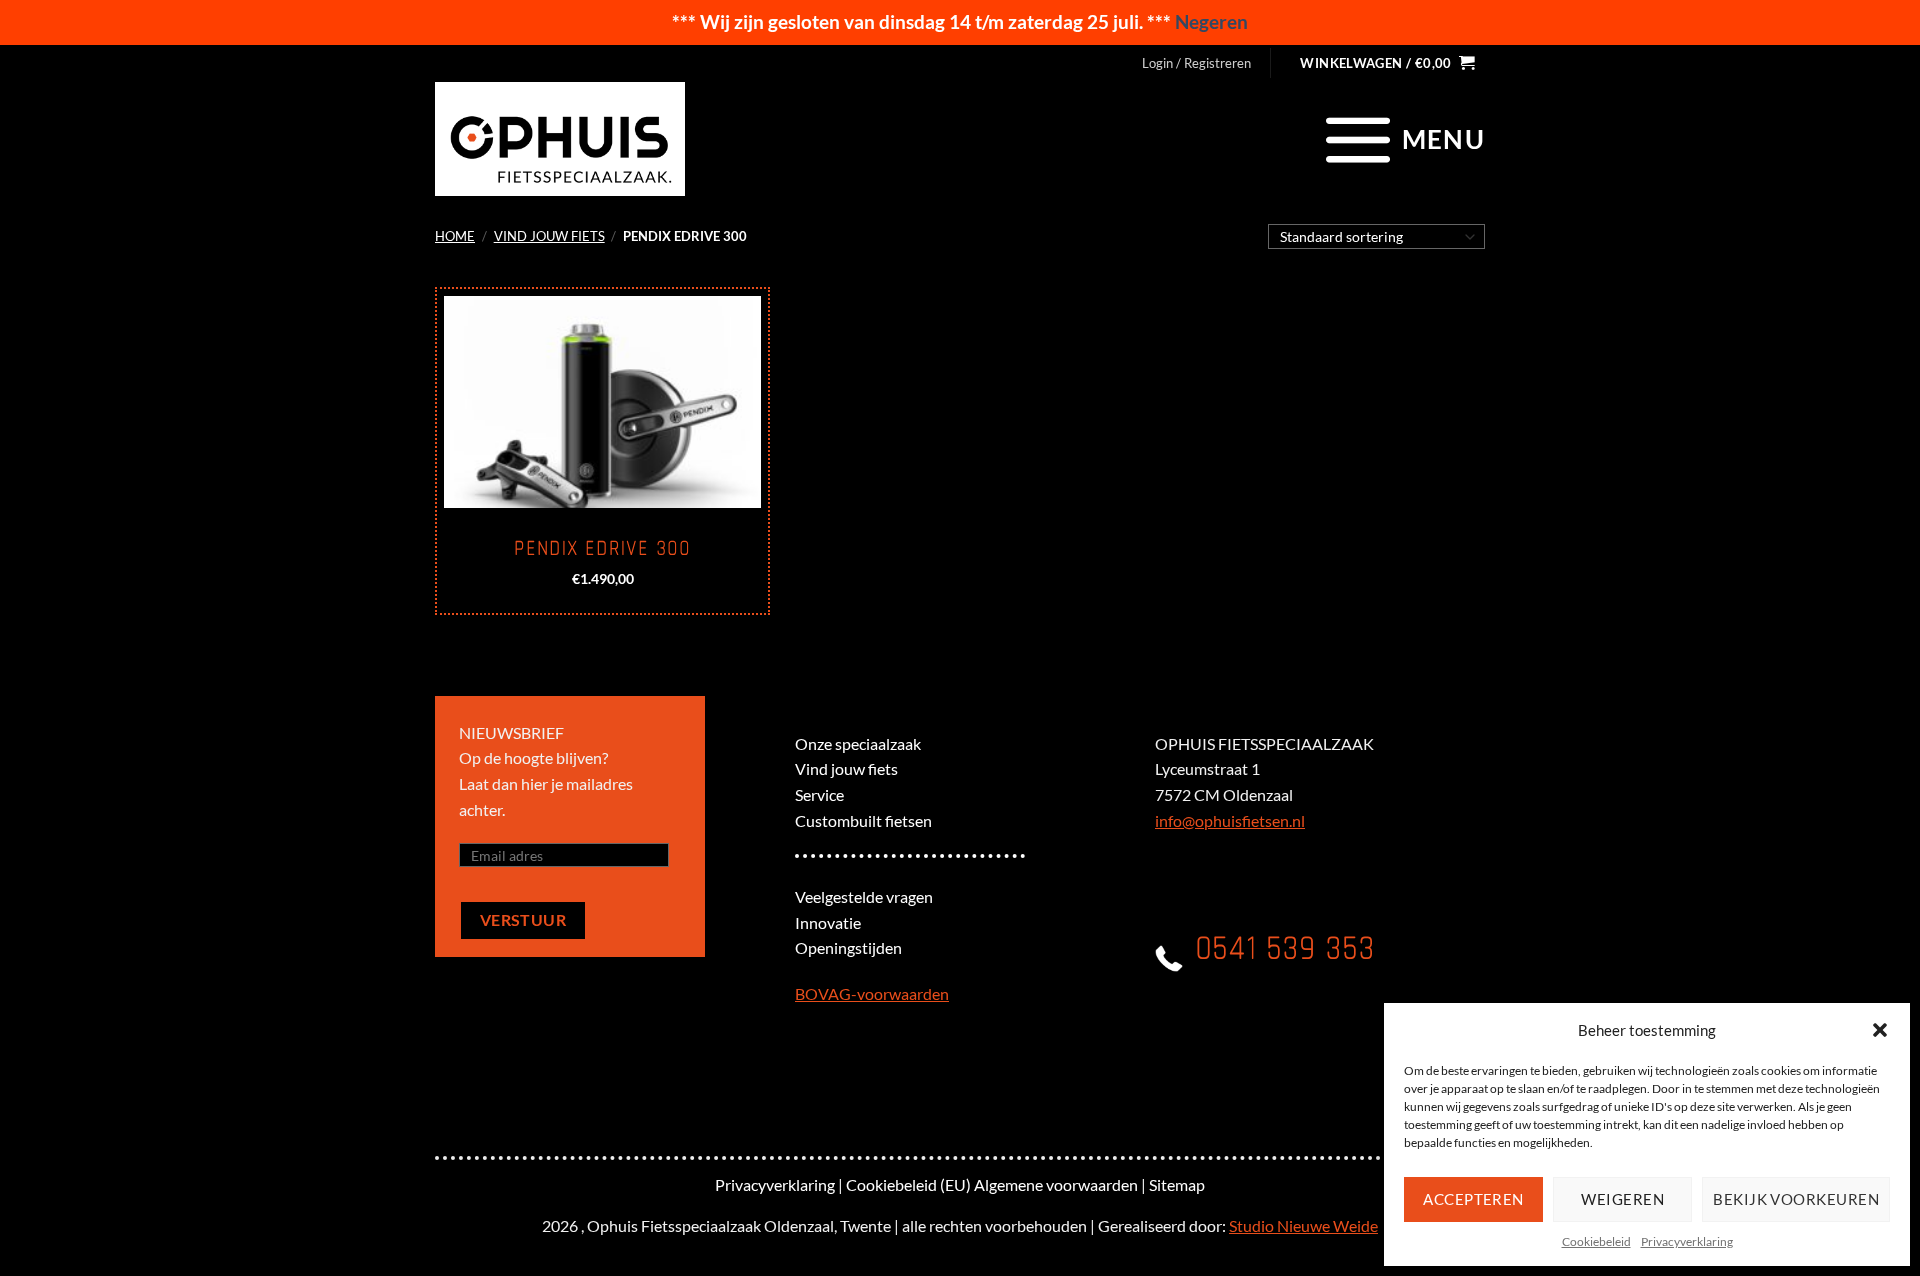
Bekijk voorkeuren (1796, 1199)
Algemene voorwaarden (1056, 1184)
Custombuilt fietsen (863, 820)
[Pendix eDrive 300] (602, 402)
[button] (1880, 1030)
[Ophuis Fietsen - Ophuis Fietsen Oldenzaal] (560, 139)
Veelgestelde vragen (864, 896)
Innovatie (828, 922)
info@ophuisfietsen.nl (1230, 820)
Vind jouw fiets (549, 236)
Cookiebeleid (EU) (908, 1184)
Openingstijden (848, 947)
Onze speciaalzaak (858, 743)
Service (819, 794)
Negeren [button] (1211, 21)
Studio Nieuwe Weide (1303, 1225)
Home (455, 236)
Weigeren (1622, 1199)
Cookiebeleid (1596, 1241)
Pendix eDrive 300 (602, 549)
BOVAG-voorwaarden (872, 993)
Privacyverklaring (1687, 1241)
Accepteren (1473, 1199)
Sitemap (1177, 1184)
